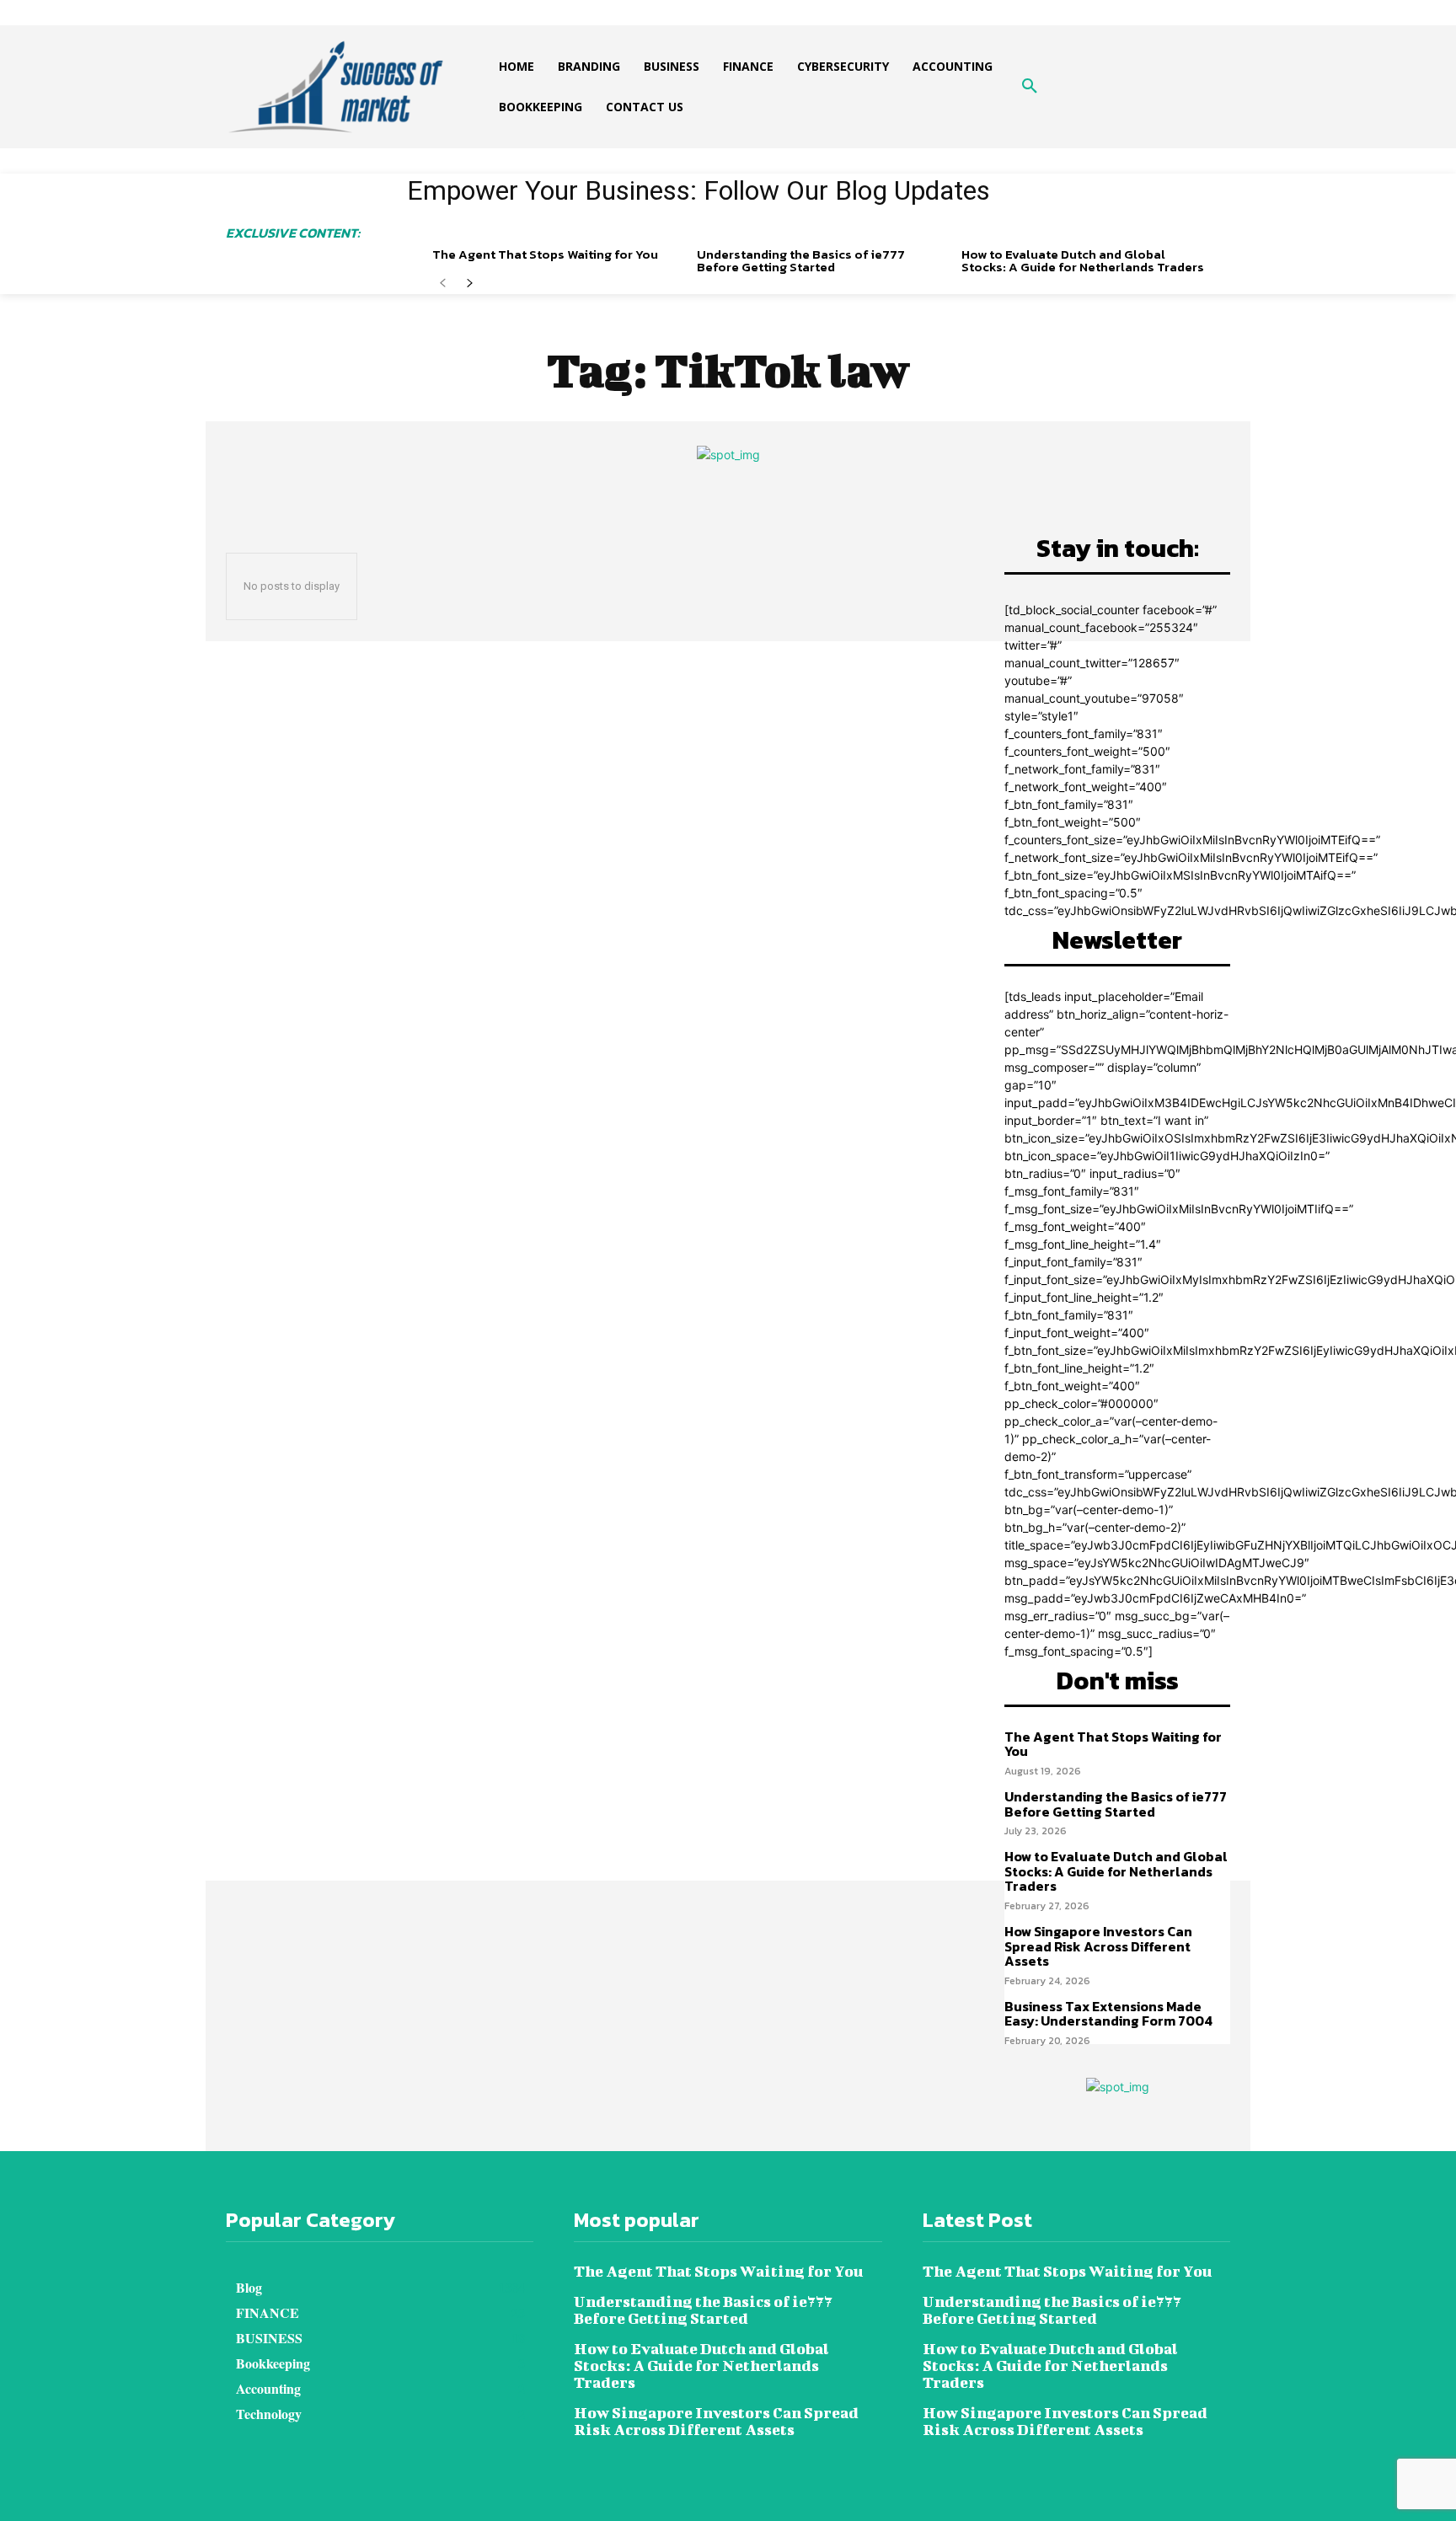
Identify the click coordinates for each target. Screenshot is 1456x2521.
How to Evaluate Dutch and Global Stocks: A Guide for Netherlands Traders (1083, 260)
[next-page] (470, 284)
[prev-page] (443, 284)
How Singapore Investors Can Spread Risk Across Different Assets (1098, 1946)
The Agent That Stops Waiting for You (545, 254)
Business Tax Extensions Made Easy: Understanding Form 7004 (1108, 2014)
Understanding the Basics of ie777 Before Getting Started (801, 260)
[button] (1030, 87)
